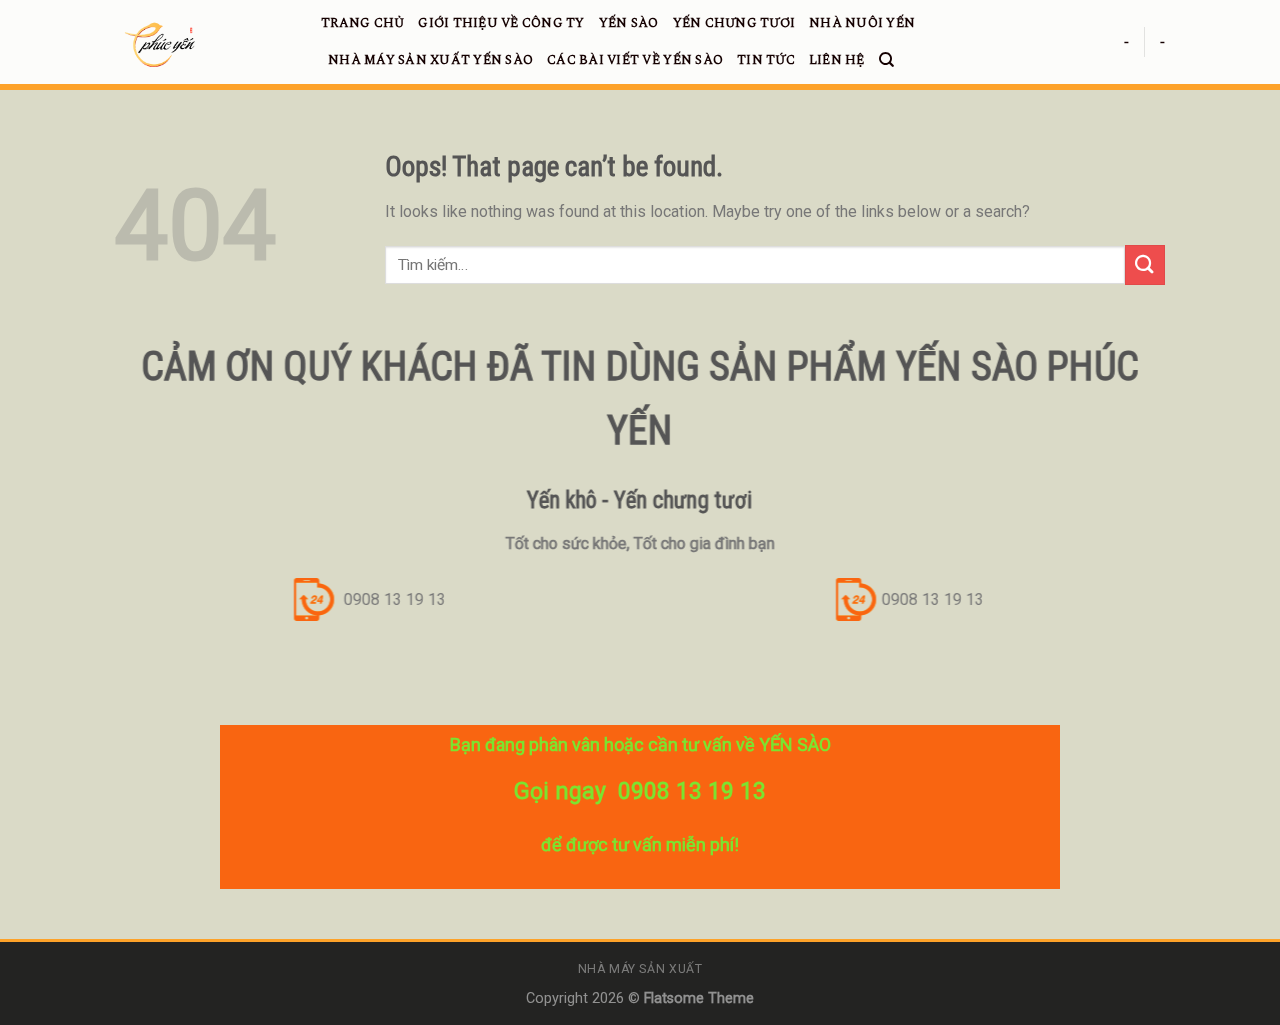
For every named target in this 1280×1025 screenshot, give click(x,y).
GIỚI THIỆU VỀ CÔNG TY (501, 23)
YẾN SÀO (629, 23)
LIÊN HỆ (837, 60)
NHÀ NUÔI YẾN (862, 23)
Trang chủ (362, 23)
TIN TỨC (766, 60)
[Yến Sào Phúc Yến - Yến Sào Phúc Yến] (203, 45)
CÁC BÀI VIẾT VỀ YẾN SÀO (635, 60)
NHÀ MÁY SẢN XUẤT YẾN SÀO (430, 60)
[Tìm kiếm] (886, 60)
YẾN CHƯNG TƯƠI (734, 23)
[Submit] (1145, 264)
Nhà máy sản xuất (640, 969)
